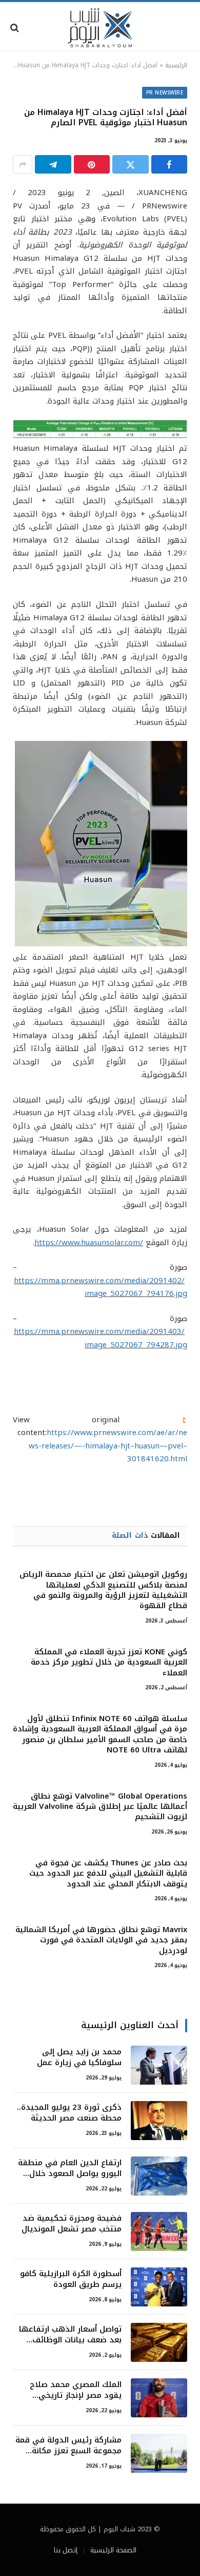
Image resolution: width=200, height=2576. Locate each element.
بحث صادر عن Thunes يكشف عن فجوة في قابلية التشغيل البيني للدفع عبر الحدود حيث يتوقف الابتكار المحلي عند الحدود (108, 1873)
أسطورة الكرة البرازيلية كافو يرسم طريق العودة (71, 2279)
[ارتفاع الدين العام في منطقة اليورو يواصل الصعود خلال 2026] (159, 2176)
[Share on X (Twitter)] (131, 164)
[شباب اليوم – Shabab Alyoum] (100, 28)
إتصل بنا (66, 2550)
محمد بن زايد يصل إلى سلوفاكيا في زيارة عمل (79, 2057)
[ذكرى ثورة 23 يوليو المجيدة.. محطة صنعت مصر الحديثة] (159, 2121)
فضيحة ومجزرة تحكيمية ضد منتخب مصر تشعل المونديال (72, 2224)
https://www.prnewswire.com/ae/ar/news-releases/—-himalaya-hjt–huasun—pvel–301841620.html (108, 1446)
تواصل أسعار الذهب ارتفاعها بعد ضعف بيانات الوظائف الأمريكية (70, 2340)
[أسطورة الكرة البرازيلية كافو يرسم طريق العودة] (159, 2287)
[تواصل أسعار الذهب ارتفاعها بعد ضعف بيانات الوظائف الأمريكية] (159, 2342)
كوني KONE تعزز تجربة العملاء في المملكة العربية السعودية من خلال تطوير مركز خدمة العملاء (109, 1662)
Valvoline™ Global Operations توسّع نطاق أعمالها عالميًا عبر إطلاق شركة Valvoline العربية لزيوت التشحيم (100, 1807)
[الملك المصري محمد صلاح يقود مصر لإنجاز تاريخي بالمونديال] (159, 2398)
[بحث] (16, 28)
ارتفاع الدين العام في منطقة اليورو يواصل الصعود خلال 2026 (70, 2174)
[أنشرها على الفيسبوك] (169, 164)
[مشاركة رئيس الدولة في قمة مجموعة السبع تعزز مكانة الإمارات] (159, 2453)
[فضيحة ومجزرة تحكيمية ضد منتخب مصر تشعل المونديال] (159, 2231)
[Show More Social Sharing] (23, 164)
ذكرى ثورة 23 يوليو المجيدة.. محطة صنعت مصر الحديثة (69, 2113)
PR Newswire (165, 93)
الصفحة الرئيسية (113, 2550)
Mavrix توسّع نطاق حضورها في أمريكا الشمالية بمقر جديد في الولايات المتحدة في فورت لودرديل (101, 1940)
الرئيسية (176, 65)
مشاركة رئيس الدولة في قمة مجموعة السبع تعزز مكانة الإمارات (68, 2451)
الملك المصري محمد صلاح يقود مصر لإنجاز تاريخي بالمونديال (76, 2396)
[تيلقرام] (53, 164)
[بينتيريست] (92, 164)
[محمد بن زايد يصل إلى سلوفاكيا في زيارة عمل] (159, 2065)
